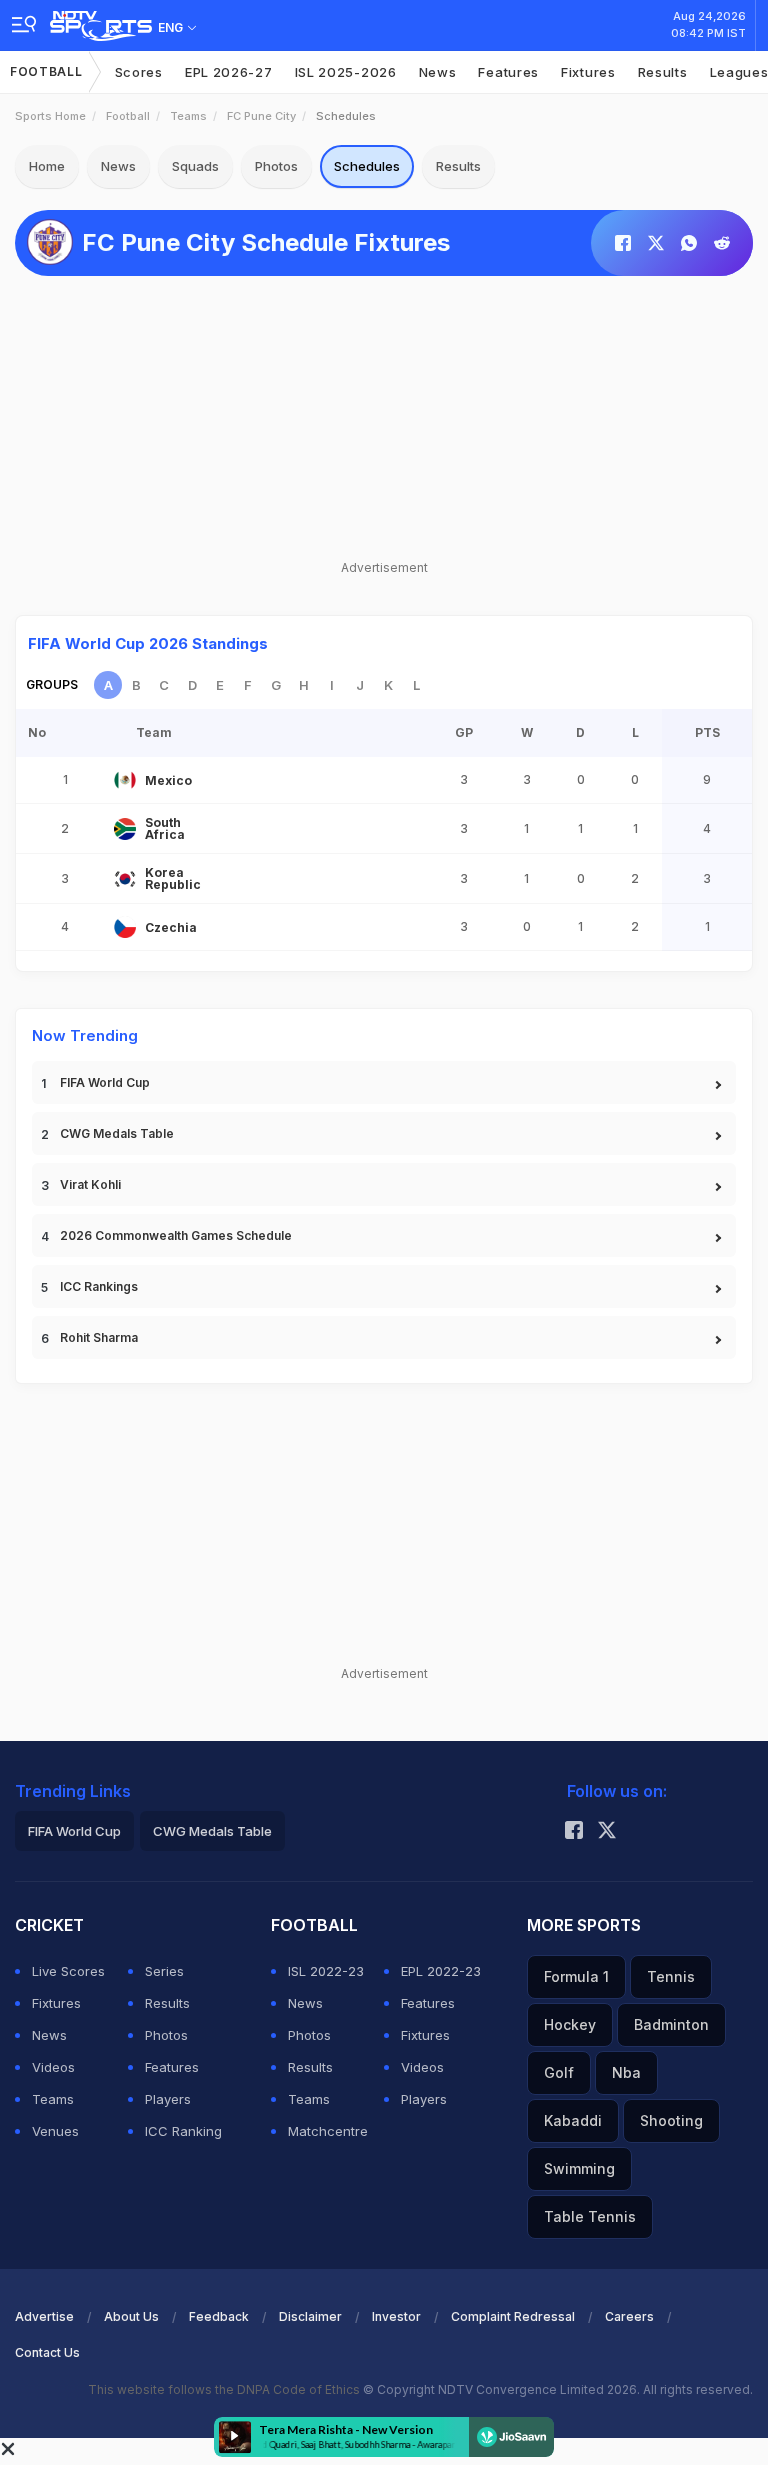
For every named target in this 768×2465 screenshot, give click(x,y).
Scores (139, 72)
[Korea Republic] (125, 879)
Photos (276, 166)
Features (508, 72)
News (438, 72)
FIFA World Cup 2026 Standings (148, 643)
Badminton (671, 2024)
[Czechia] (125, 927)
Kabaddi (573, 2120)
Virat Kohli (90, 1184)
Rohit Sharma (99, 1337)
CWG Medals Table (117, 1133)
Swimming (579, 2168)
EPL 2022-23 (441, 1971)
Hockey (570, 2024)
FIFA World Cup (105, 1082)
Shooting (671, 2120)
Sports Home (50, 116)
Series (164, 1971)
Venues (55, 2131)
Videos (53, 2067)
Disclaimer (310, 2316)
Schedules (367, 166)
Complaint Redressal (513, 2316)
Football (46, 71)
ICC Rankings (99, 1286)
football (128, 116)
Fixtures (588, 72)
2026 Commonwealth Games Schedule (176, 1235)
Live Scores (68, 1971)
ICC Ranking (183, 2131)
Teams (188, 116)
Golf (559, 2072)
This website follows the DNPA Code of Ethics (225, 2389)
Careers (629, 2316)
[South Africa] (125, 829)
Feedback (219, 2316)
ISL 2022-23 (326, 1971)
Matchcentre (328, 2131)
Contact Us (47, 2352)
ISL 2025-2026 (346, 72)
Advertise (44, 2316)
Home (47, 166)
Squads (195, 166)
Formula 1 (576, 1976)
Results (663, 72)
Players (168, 2099)
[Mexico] (125, 780)
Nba (626, 2072)
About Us (131, 2316)
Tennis (671, 1976)
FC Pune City (261, 116)
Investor (396, 2316)
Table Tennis (590, 2216)
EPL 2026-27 (229, 72)
